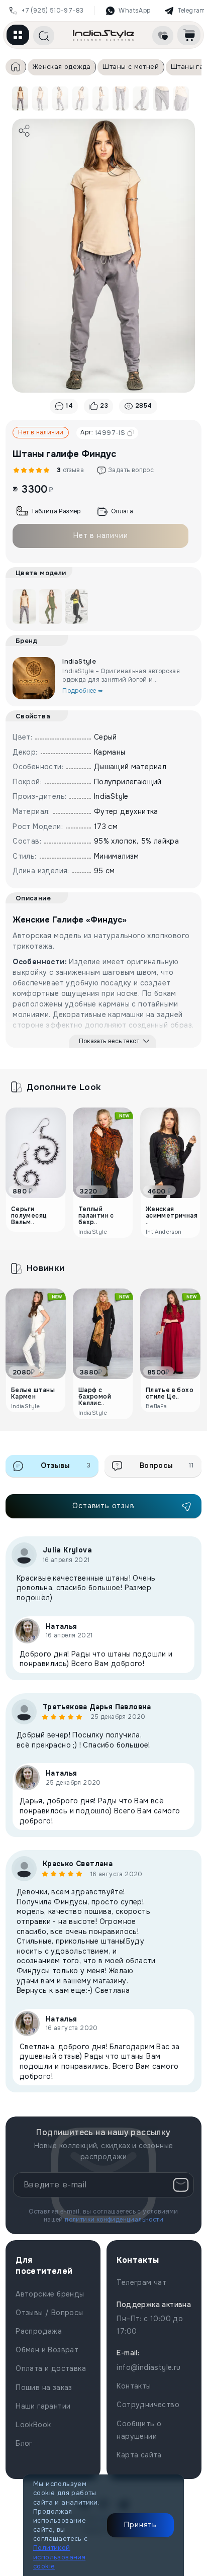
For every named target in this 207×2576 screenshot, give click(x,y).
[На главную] (103, 35)
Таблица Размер (56, 511)
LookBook (33, 2425)
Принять (140, 2525)
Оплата (122, 511)
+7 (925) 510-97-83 (53, 11)
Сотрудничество (148, 2405)
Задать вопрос (131, 470)
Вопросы (167, 1465)
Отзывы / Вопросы (49, 2313)
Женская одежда (62, 67)
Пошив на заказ (44, 2387)
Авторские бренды (50, 2294)
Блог (24, 2443)
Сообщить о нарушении (139, 2430)
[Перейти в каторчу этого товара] (50, 607)
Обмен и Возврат (47, 2350)
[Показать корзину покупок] (189, 35)
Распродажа (39, 2331)
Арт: (103, 433)
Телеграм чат (141, 2282)
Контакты (134, 2386)
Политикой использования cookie (59, 2557)
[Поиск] (44, 36)
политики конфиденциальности (114, 2220)
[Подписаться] (181, 2185)
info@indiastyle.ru (148, 2367)
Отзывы (66, 1465)
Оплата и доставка (51, 2368)
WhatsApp (134, 11)
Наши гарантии (43, 2406)
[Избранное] (163, 36)
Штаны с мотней (131, 67)
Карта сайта (139, 2455)
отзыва (69, 470)
